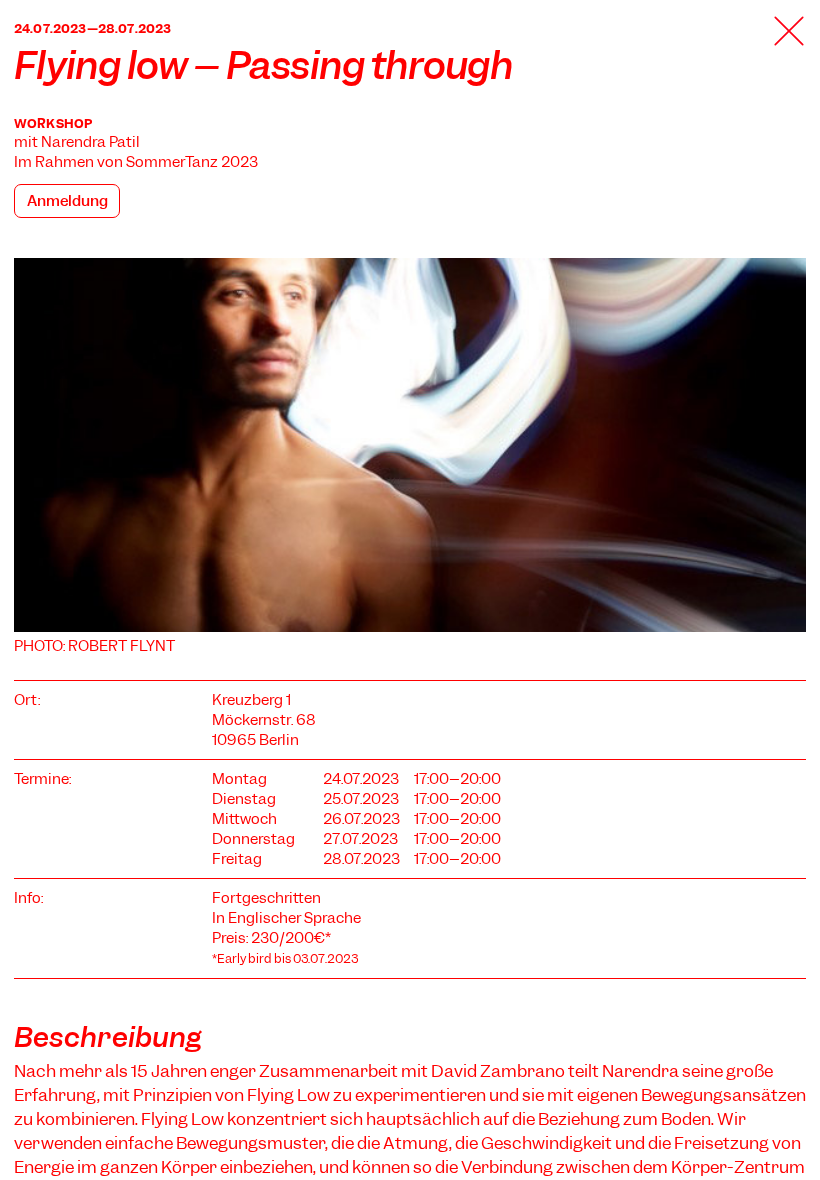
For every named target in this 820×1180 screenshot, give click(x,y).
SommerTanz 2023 (192, 162)
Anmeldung (67, 201)
